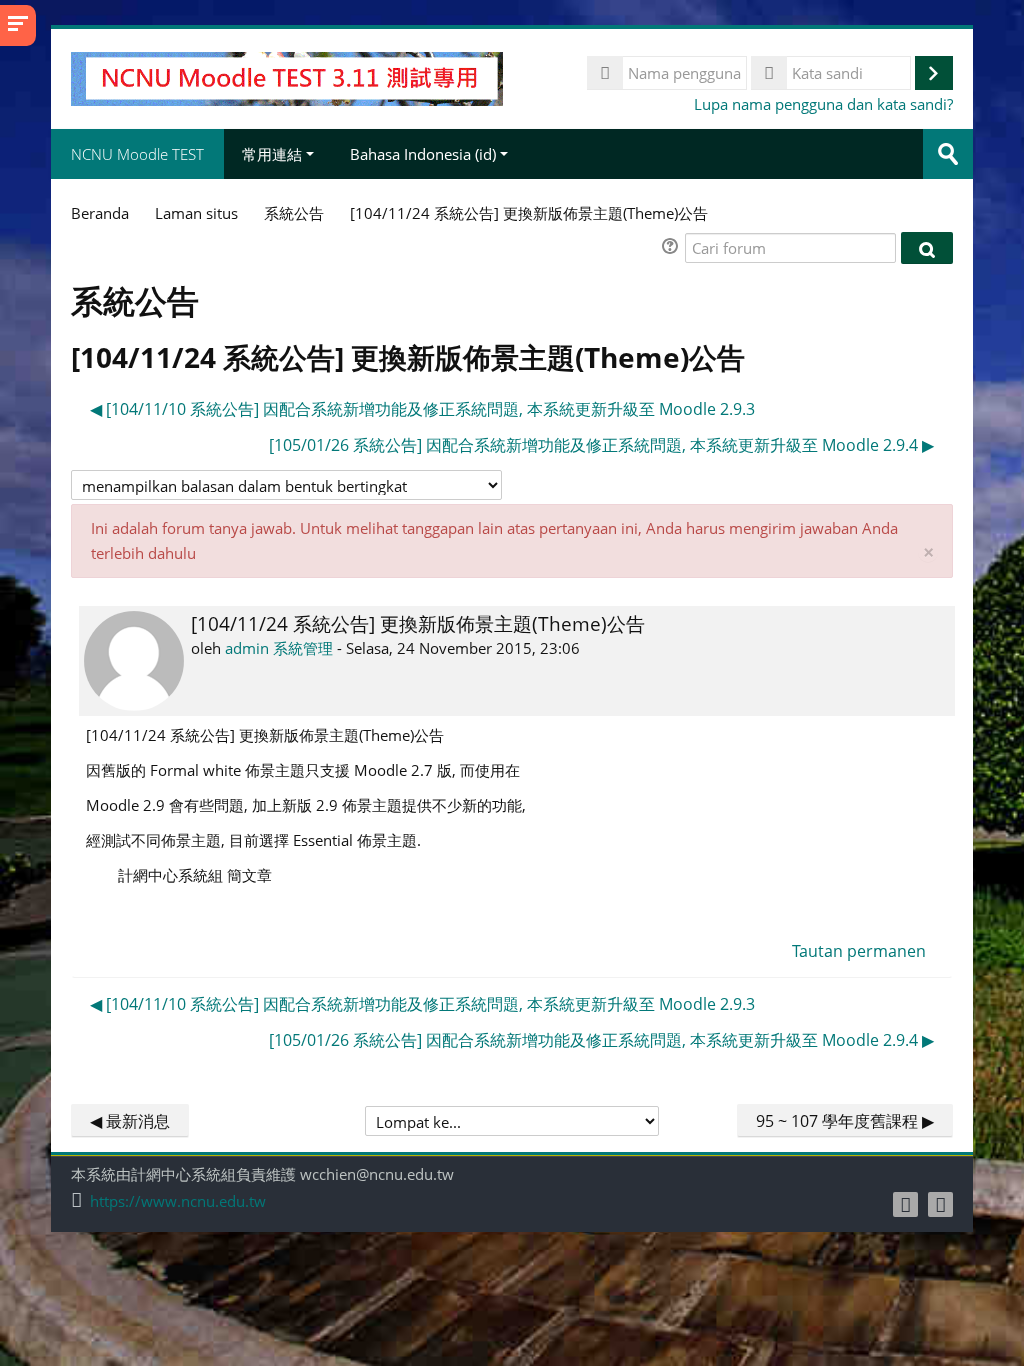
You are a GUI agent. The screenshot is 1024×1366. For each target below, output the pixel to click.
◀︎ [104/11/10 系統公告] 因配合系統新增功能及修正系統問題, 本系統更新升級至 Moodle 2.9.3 (422, 409)
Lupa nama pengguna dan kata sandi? (823, 104)
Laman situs (196, 213)
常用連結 (272, 154)
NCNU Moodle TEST (137, 154)
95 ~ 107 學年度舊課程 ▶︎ (845, 1121)
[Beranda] (286, 77)
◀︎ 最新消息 (130, 1121)
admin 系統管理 (279, 648)
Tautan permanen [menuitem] (859, 951)
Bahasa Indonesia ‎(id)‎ (423, 154)
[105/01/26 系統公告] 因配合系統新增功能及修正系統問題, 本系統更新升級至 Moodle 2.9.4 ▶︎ (601, 445)
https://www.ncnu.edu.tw (178, 1201)
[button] (673, 248)
